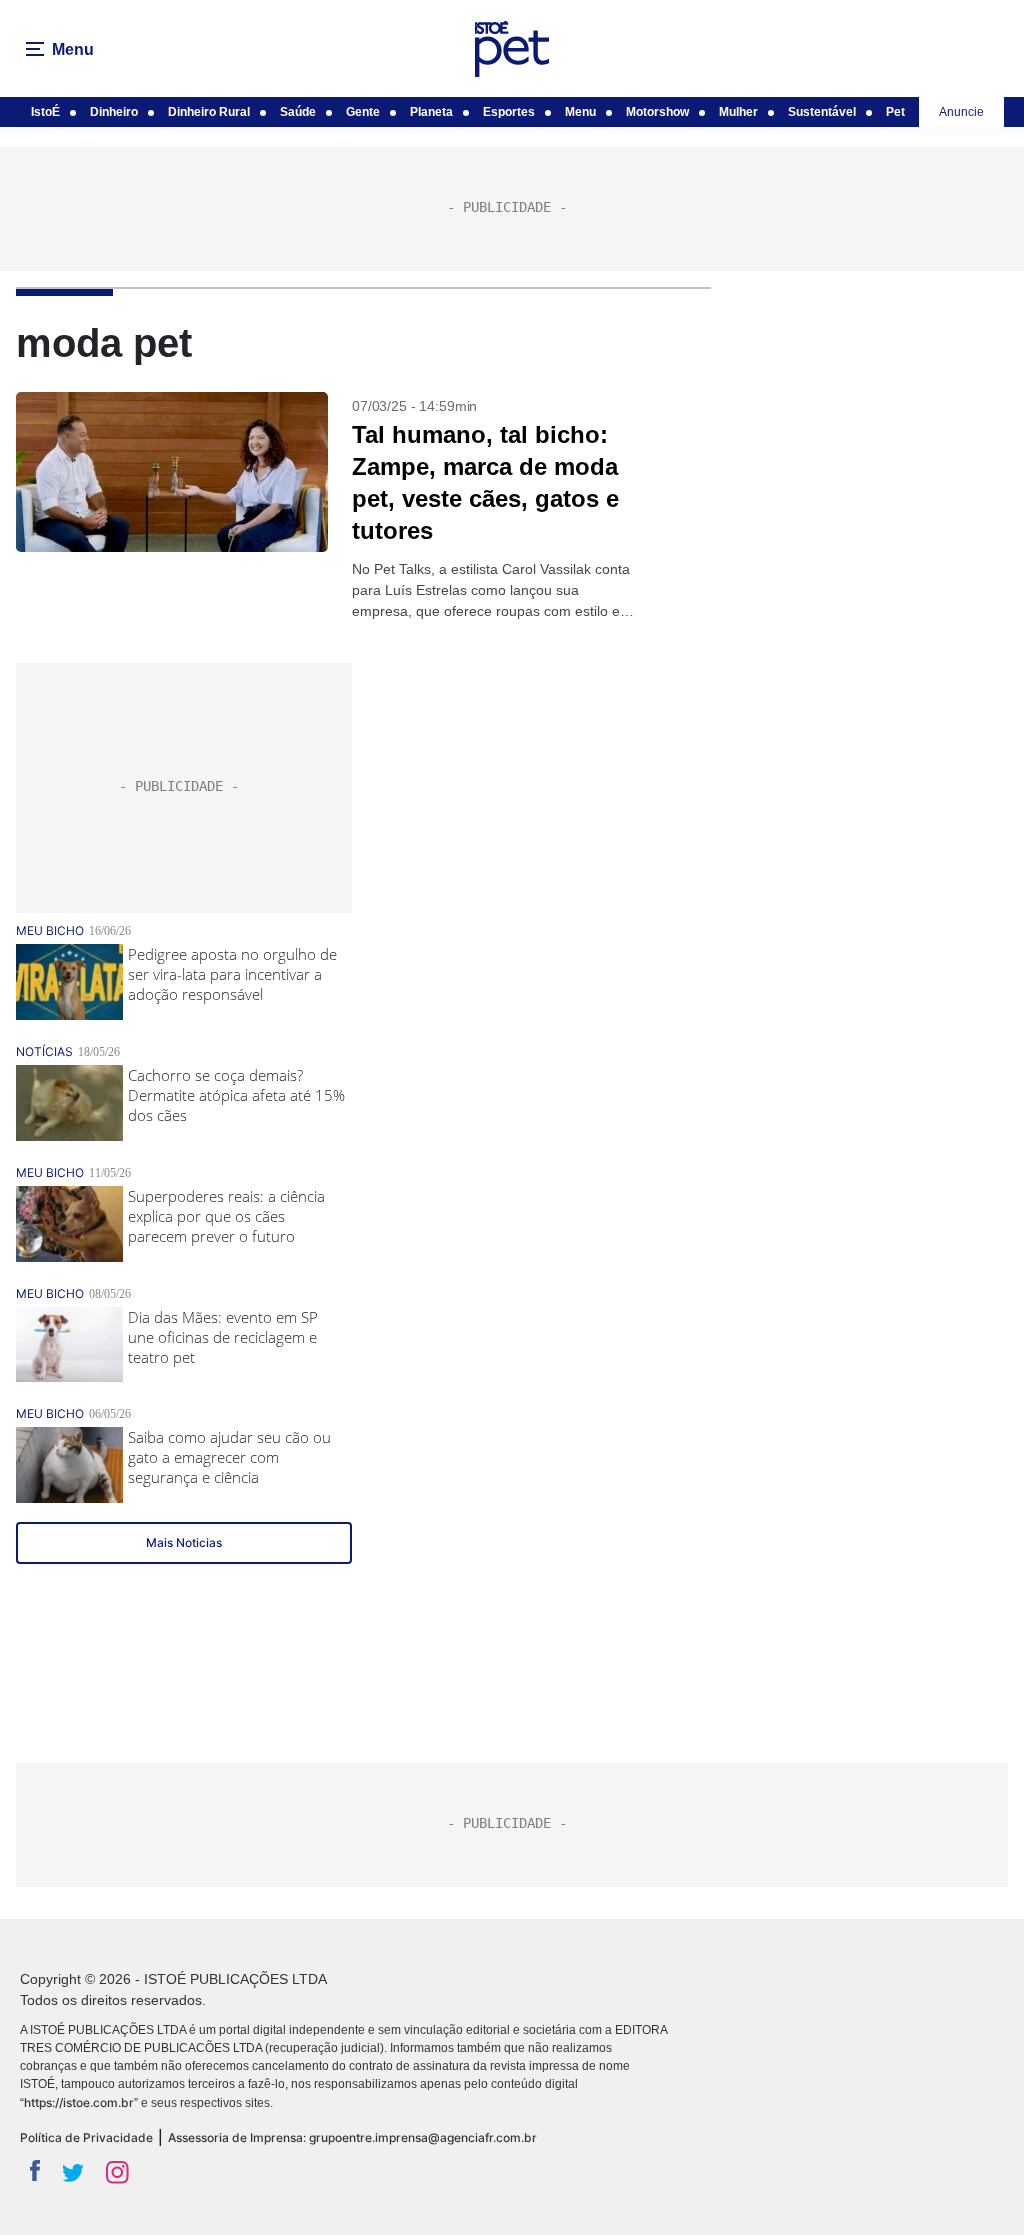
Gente (363, 112)
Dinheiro (114, 112)
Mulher (738, 112)
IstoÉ (45, 112)
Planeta (431, 112)
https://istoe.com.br (79, 2102)
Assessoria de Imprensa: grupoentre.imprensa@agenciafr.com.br (352, 2137)
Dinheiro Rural (209, 112)
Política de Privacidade (86, 2137)
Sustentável (822, 112)
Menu (580, 112)
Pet (895, 112)
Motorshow (657, 112)
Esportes (509, 112)
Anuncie (961, 112)
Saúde (298, 112)
